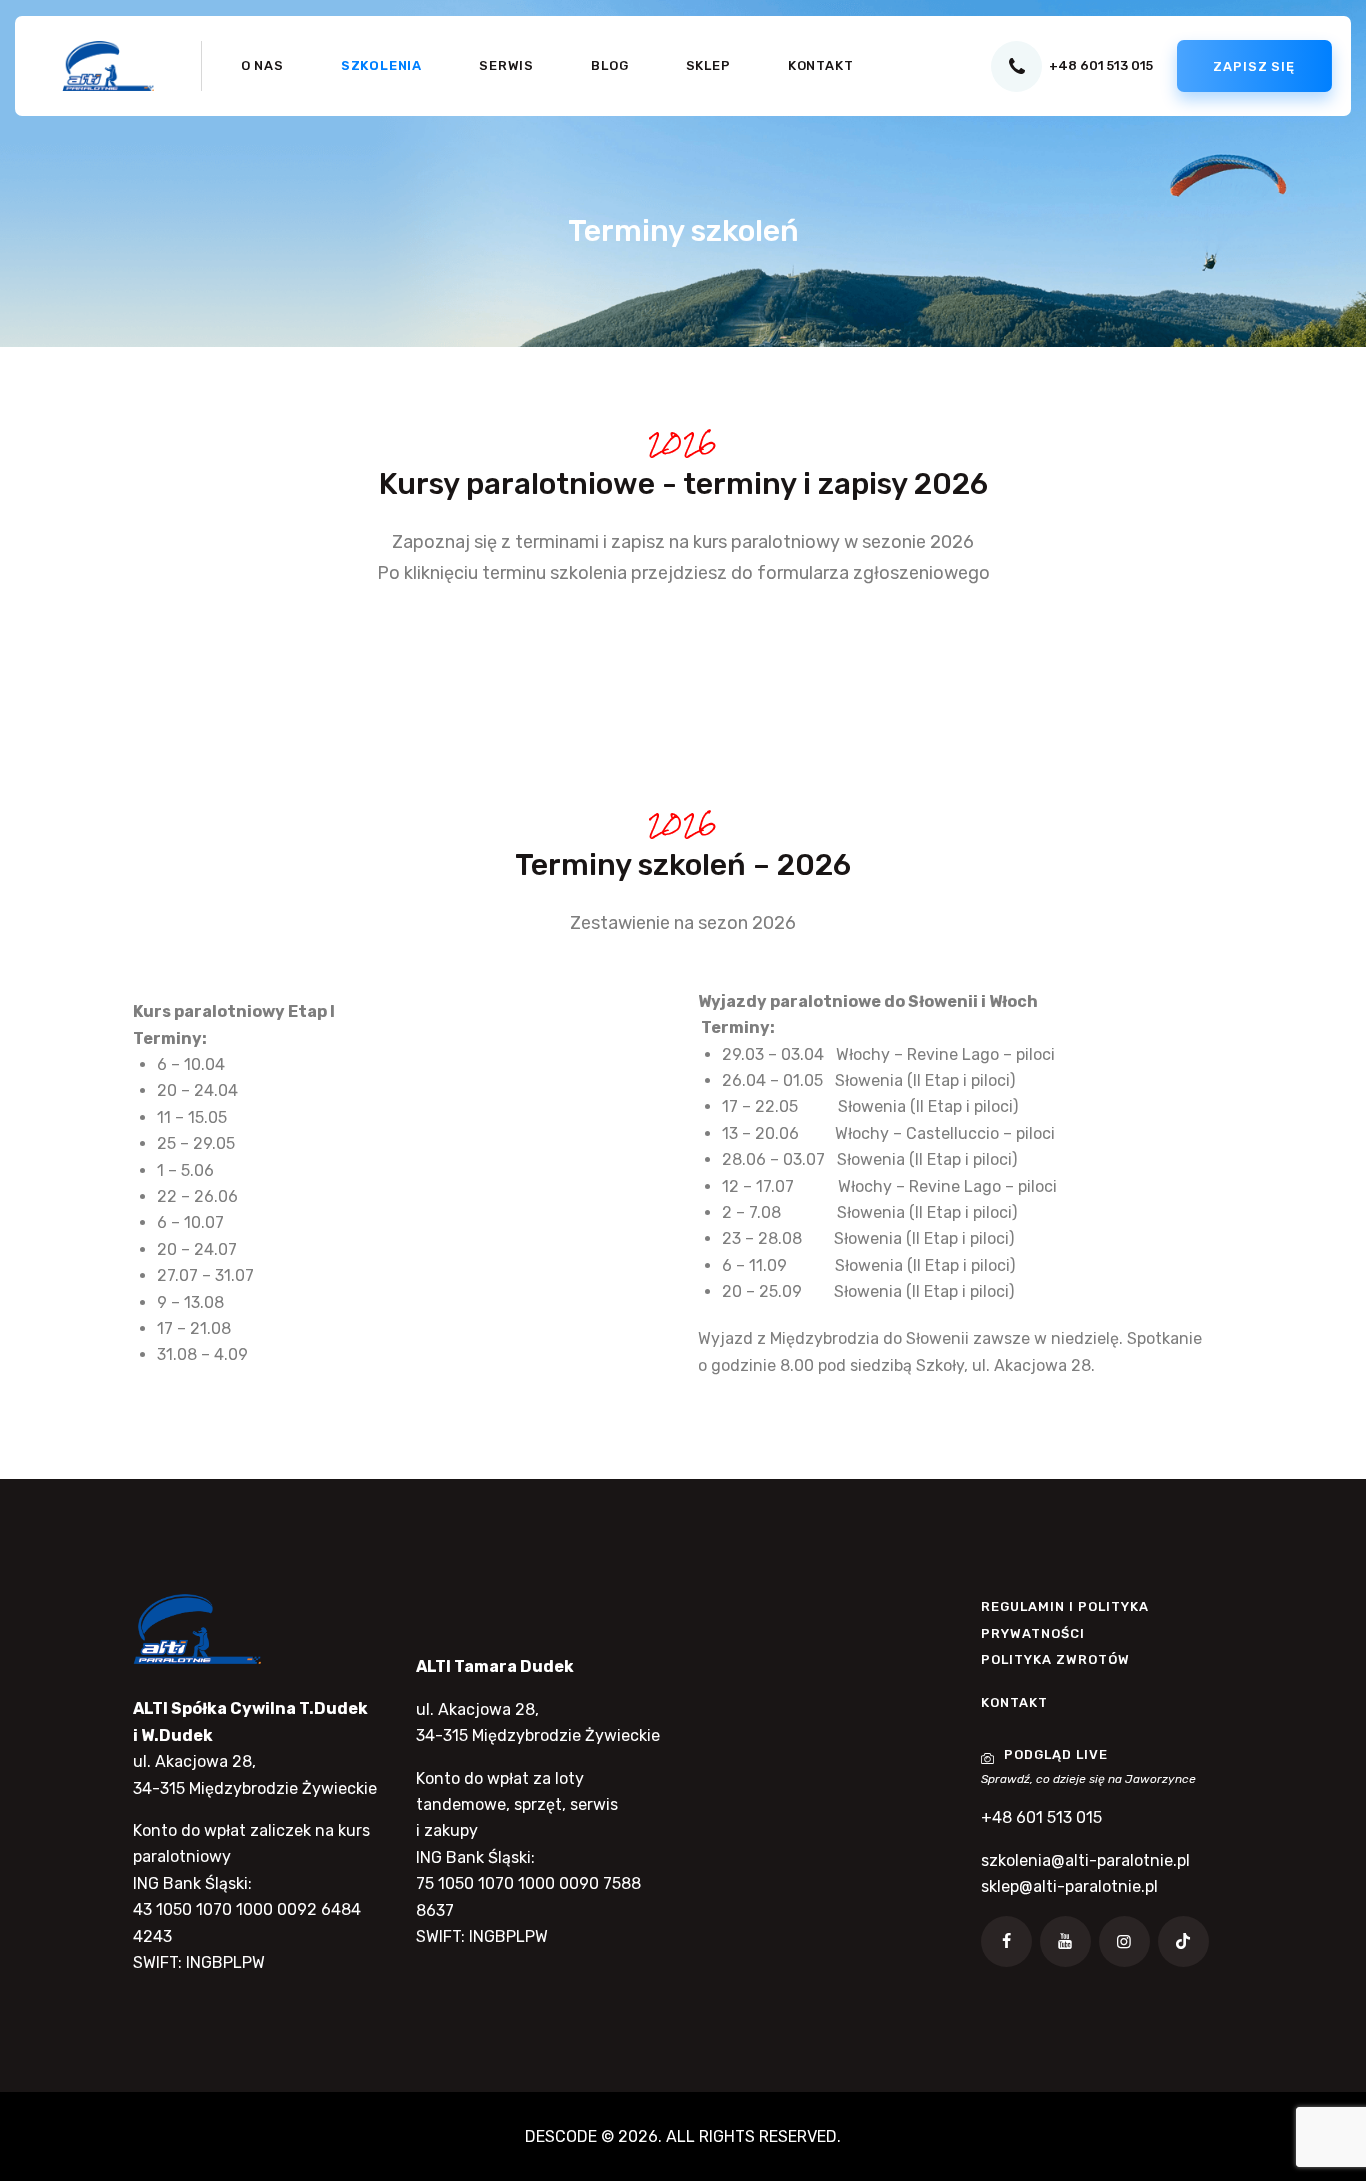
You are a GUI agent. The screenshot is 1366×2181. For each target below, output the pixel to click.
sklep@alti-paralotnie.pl (1069, 1886)
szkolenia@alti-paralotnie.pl (1085, 1860)
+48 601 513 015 (1041, 1817)
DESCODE (561, 2136)
